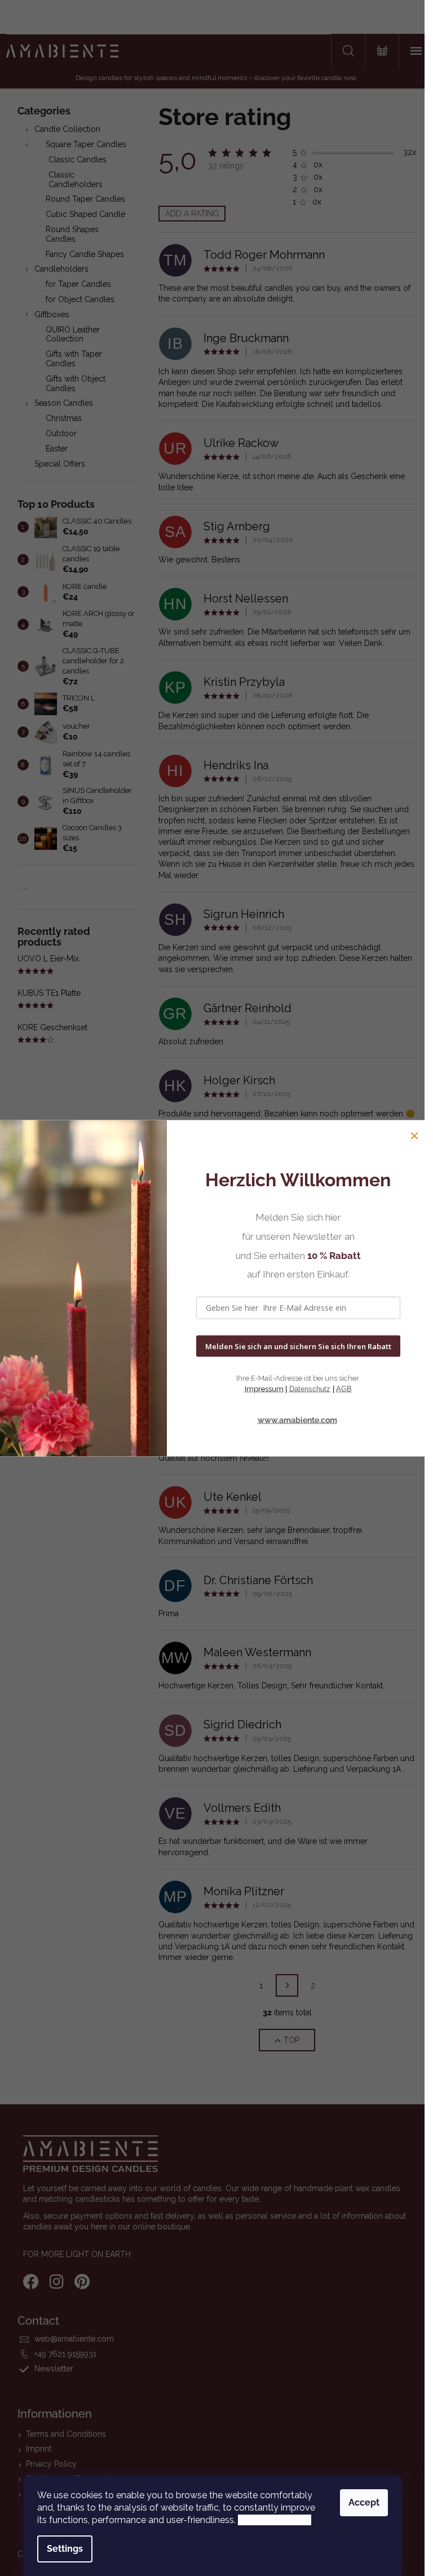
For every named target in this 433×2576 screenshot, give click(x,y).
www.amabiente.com (297, 1420)
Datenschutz (310, 1389)
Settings (65, 2549)
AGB (344, 1389)
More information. (275, 2520)
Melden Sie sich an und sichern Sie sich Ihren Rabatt (298, 1346)
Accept (364, 2502)
